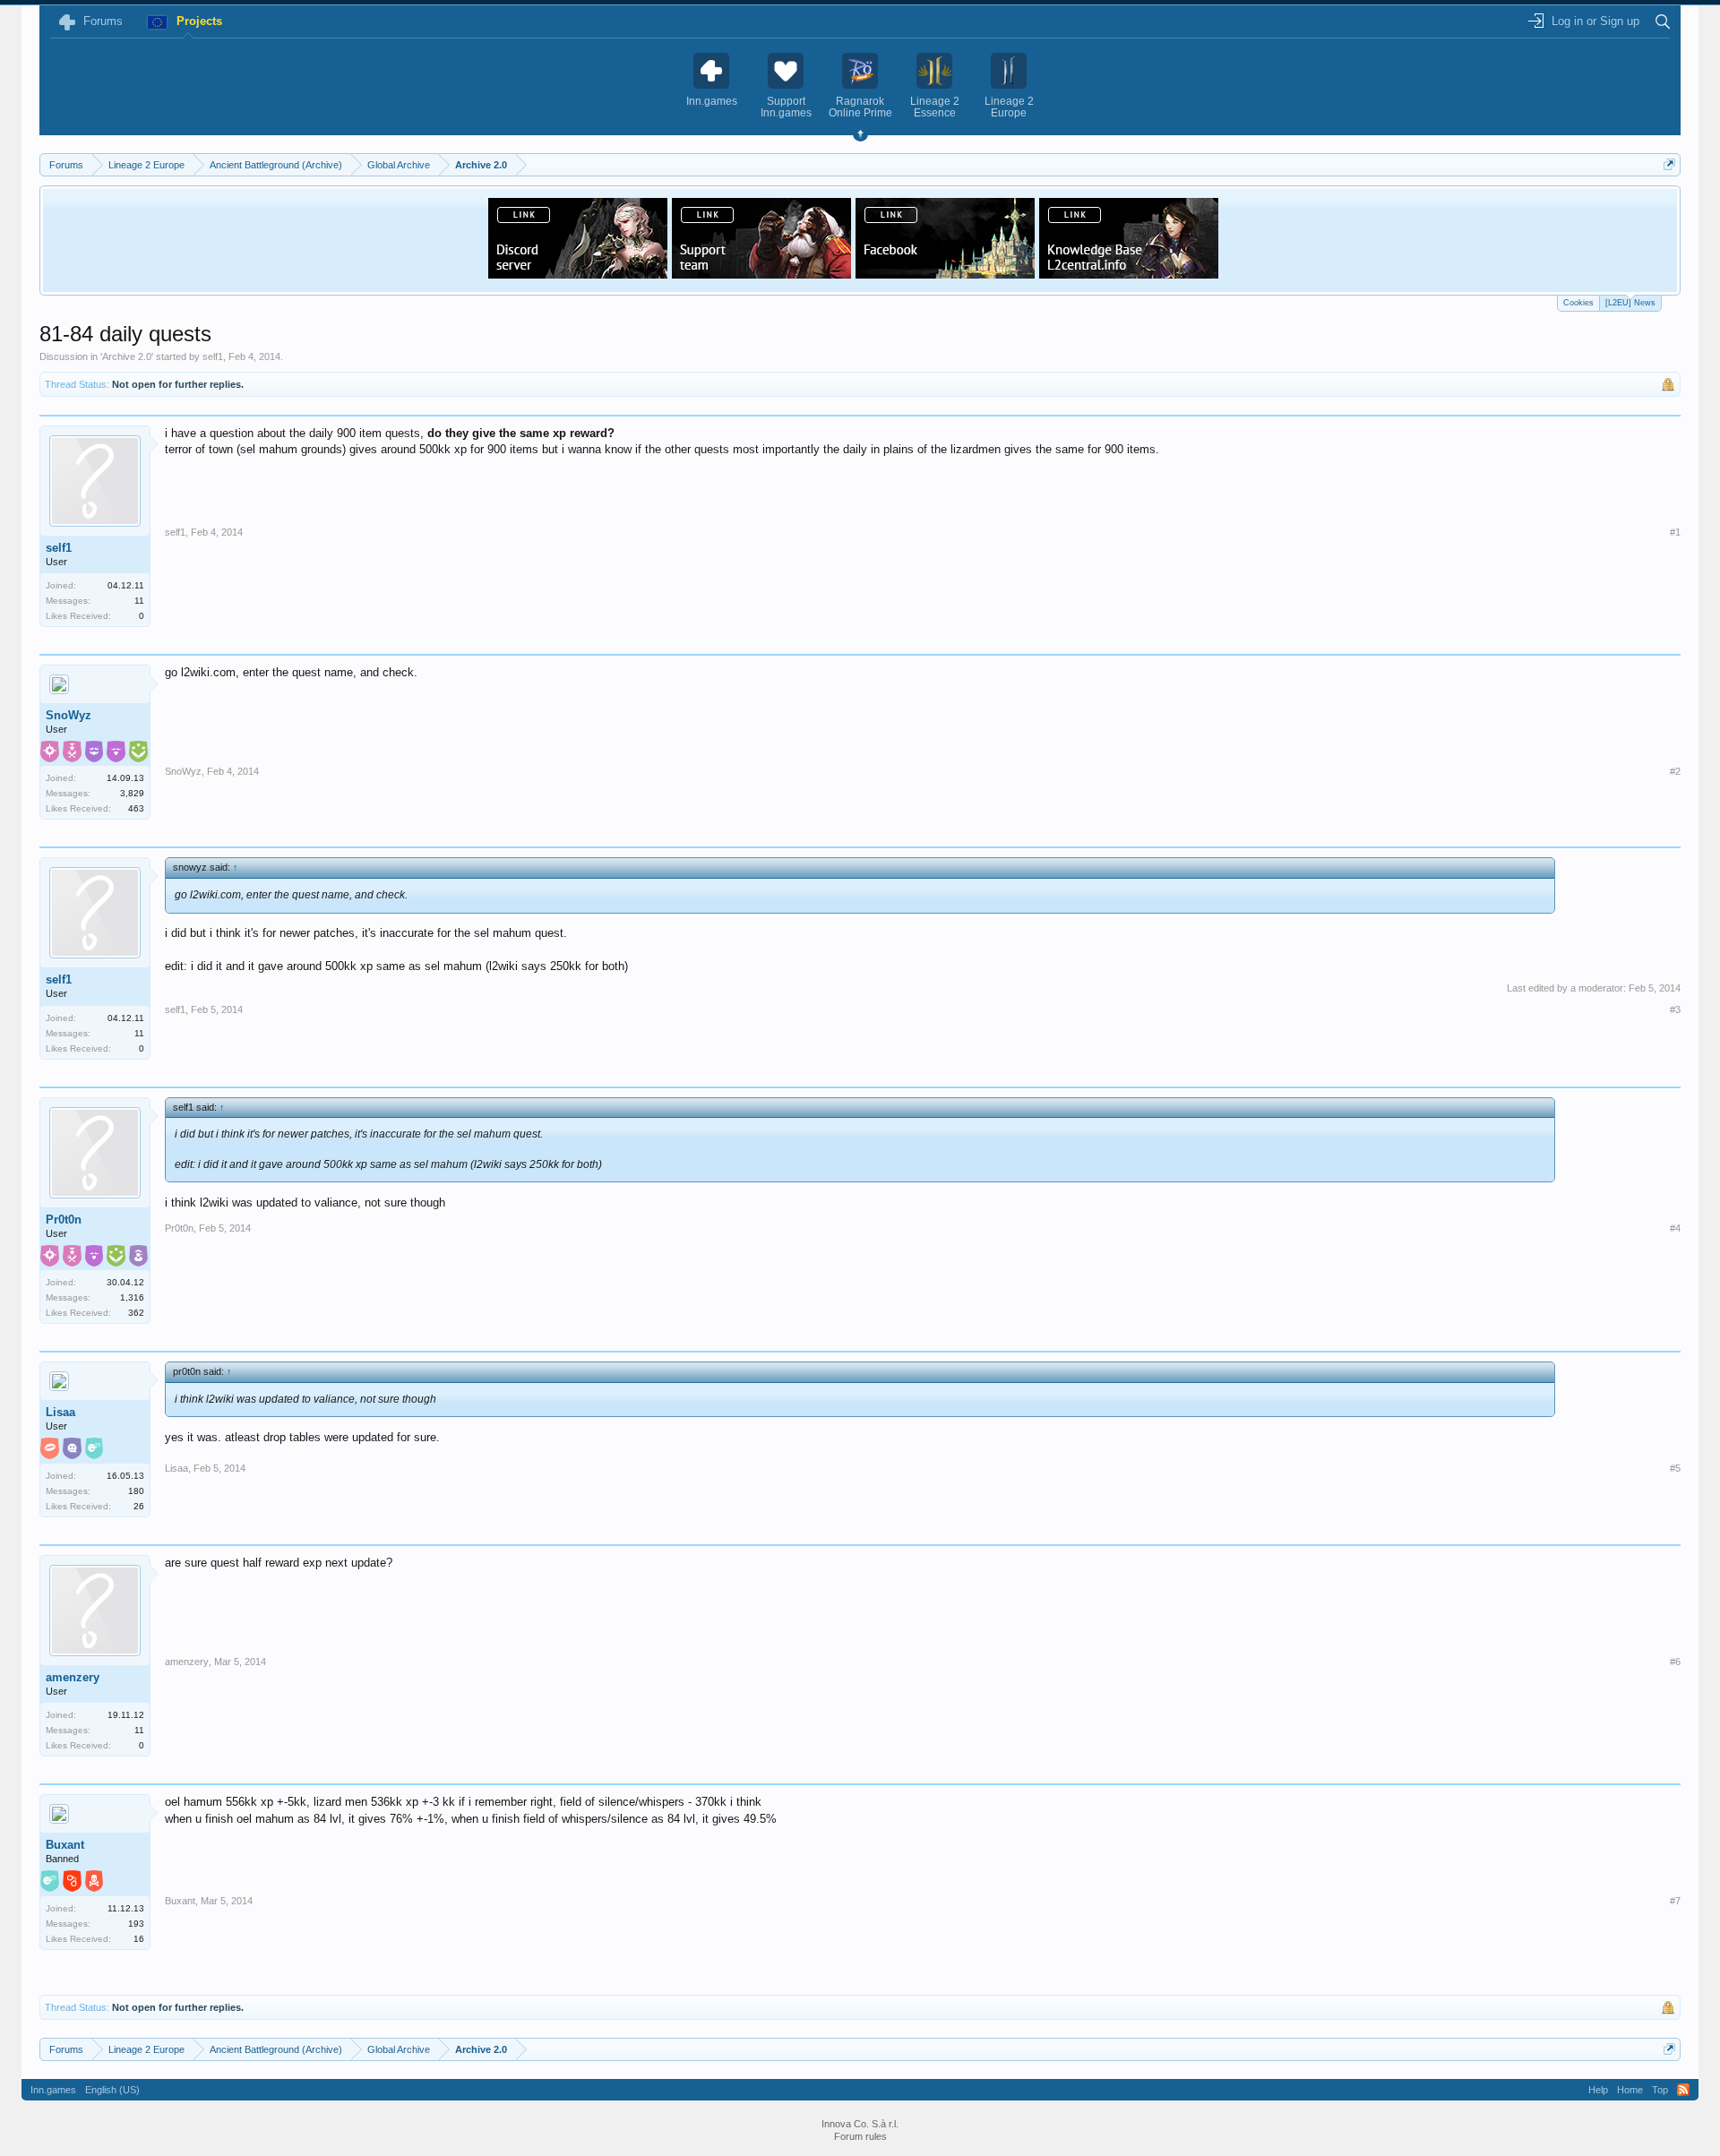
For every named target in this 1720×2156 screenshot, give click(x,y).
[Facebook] (945, 273)
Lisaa (60, 1412)
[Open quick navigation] (1669, 164)
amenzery (73, 1677)
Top (1660, 2090)
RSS (1683, 2090)
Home (1630, 2090)
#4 (1675, 1228)
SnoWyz (69, 715)
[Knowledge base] (1129, 273)
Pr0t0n (64, 1220)
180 (136, 1491)
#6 (1675, 1662)
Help (1598, 2090)
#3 (1675, 1009)
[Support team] (761, 273)
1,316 (132, 1297)
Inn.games (53, 2090)
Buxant (65, 1845)
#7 (1675, 1901)
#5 (1675, 1468)
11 (139, 601)
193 (136, 1924)
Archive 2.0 (127, 356)
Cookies (1578, 303)
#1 (1675, 532)
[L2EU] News (1630, 303)
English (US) (112, 2090)
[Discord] (578, 273)
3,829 (132, 793)
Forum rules (860, 2136)
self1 (213, 356)
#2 (1675, 771)
